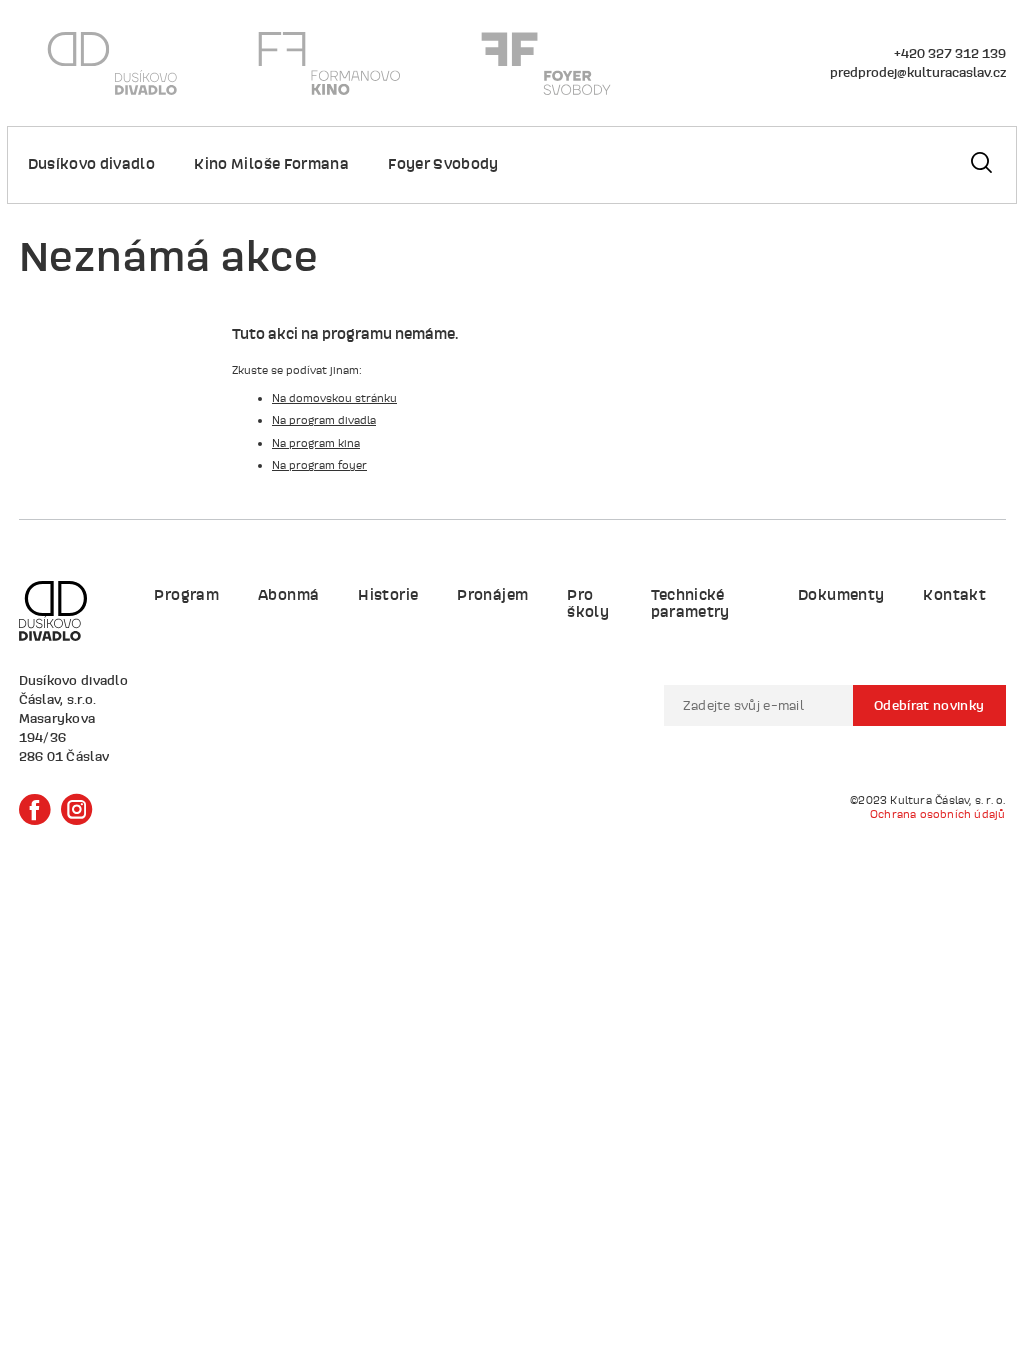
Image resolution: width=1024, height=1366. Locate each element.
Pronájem (492, 594)
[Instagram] (77, 810)
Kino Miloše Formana (271, 163)
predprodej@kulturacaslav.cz (918, 72)
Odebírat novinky (929, 705)
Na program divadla (324, 420)
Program (186, 594)
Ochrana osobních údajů (938, 814)
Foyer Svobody (443, 163)
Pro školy (588, 603)
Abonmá (288, 594)
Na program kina (316, 443)
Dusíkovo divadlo (92, 163)
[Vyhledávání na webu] (981, 165)
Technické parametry (690, 603)
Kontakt (954, 594)
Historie (388, 594)
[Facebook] (35, 810)
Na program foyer (319, 465)
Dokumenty (841, 594)
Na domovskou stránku (334, 398)
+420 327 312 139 (950, 53)
